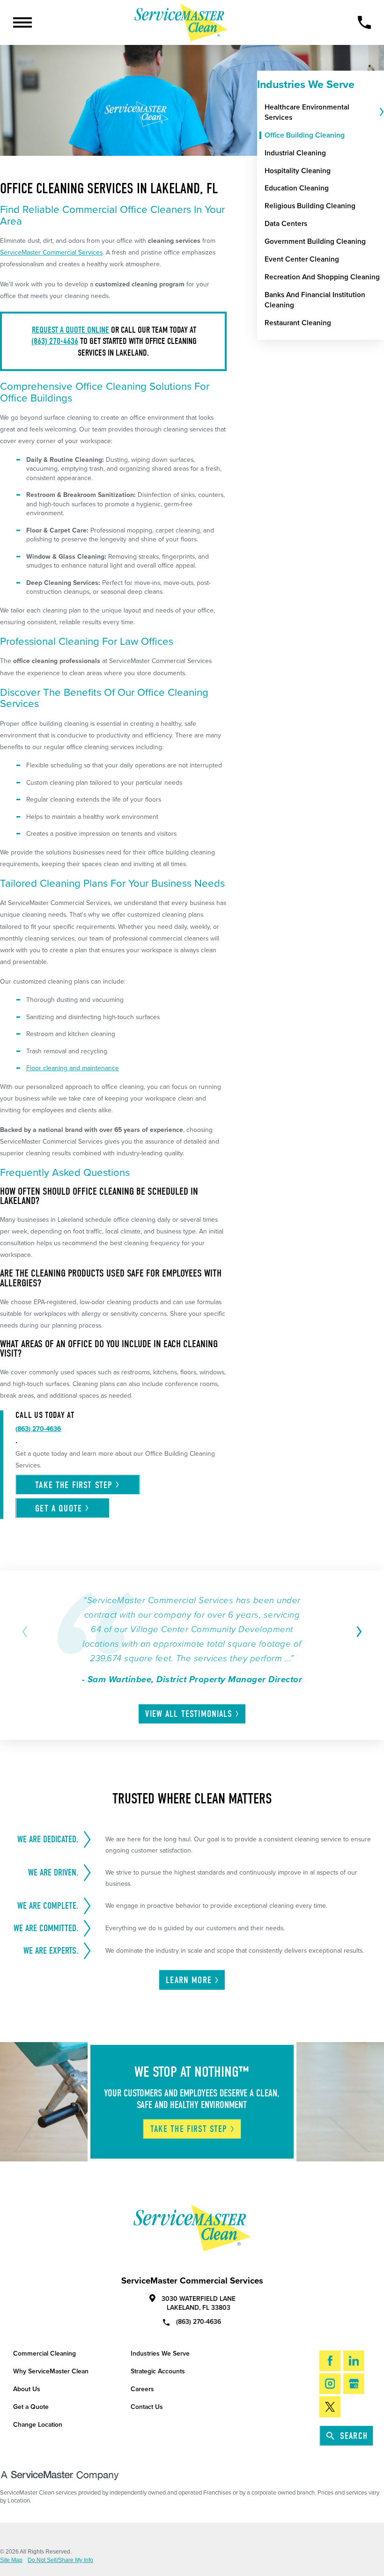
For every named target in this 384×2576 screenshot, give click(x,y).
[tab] (381, 112)
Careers (142, 2389)
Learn (189, 1980)
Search (354, 2436)
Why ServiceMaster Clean (51, 2371)
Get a (59, 1508)
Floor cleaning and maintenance (73, 1068)
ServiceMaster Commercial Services (51, 252)
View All (188, 1714)
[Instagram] (330, 2384)
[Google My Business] (354, 2384)
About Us (27, 2389)
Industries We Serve (160, 2353)
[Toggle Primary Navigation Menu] (22, 22)
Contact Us (147, 2407)
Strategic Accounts (158, 2371)
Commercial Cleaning (44, 2353)
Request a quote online (70, 330)
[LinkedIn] (354, 2361)
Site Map (11, 2560)
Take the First (74, 1485)
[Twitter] (330, 2407)
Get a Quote (31, 2407)
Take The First (189, 2129)
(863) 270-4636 (55, 341)
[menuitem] (321, 112)
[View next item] (358, 1632)
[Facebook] (330, 2361)
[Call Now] (364, 22)
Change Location (38, 2425)
